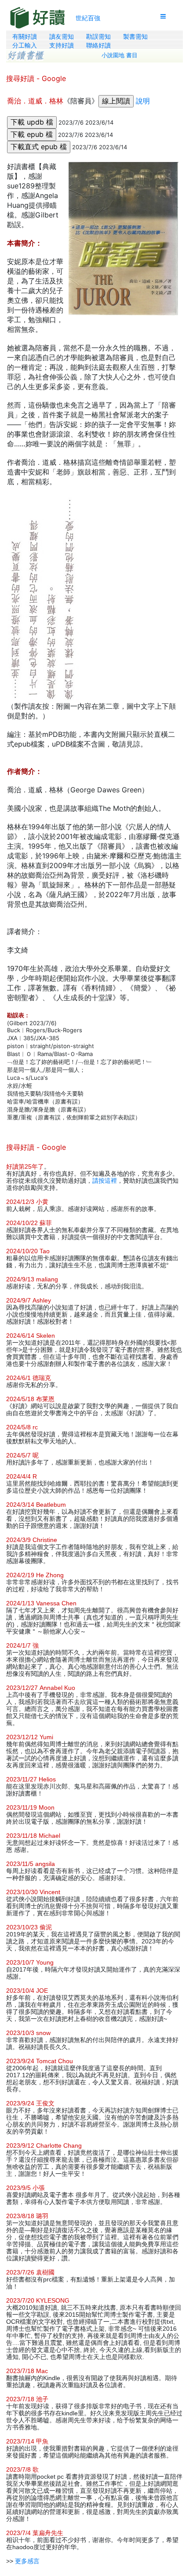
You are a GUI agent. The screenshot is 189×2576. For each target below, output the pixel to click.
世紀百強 (88, 18)
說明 (143, 101)
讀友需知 (62, 37)
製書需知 (135, 37)
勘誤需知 (98, 37)
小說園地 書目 (120, 55)
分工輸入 (25, 45)
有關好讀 (25, 37)
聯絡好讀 (98, 45)
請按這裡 (105, 1181)
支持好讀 (62, 45)
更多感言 (27, 2561)
